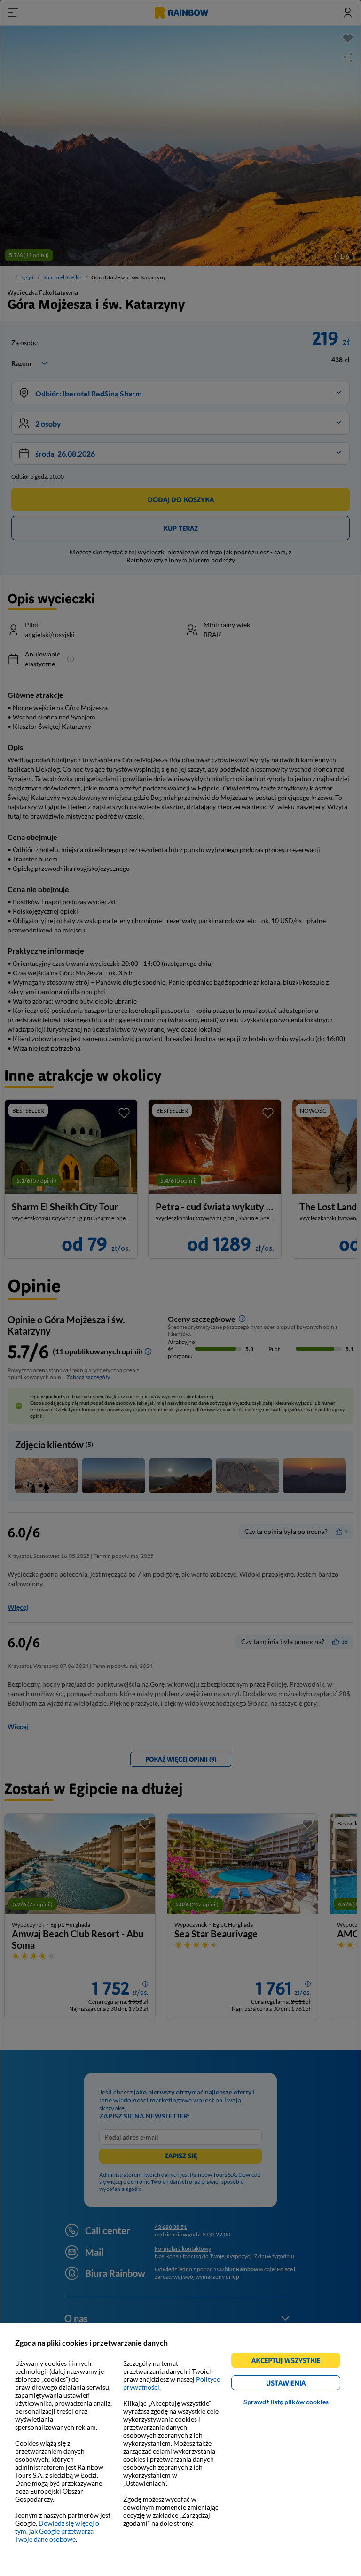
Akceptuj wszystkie (290, 2362)
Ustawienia (302, 2384)
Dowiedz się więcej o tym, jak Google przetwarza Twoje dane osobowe (57, 2531)
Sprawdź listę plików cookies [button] (286, 2402)
